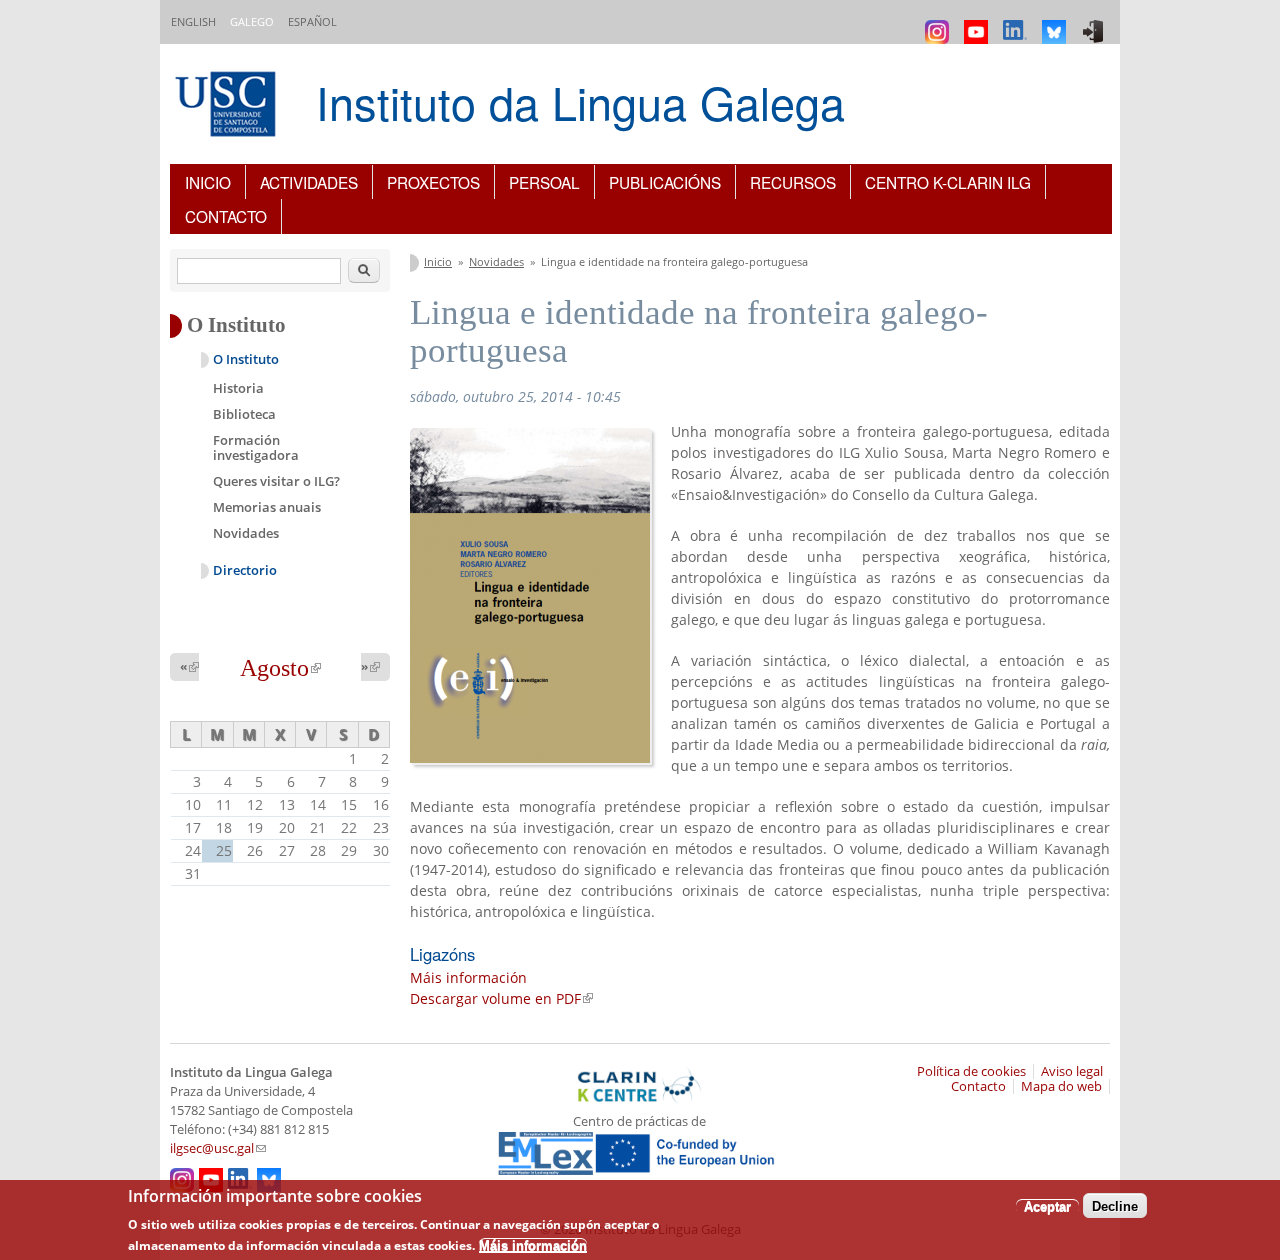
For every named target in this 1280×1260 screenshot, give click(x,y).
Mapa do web (1061, 1086)
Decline (1115, 1205)
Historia (238, 388)
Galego (252, 21)
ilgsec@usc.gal (218, 1148)
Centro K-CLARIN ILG (948, 182)
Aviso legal (1072, 1071)
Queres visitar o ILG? (276, 481)
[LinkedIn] (1017, 22)
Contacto (226, 216)
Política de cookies (971, 1071)
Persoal (544, 182)
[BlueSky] (1056, 22)
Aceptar (1047, 1205)
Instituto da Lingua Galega (580, 101)
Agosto (280, 668)
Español (312, 21)
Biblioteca (244, 414)
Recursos (793, 182)
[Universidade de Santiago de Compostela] (228, 106)
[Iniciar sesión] (1095, 22)
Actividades (309, 182)
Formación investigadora (256, 448)
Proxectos (433, 182)
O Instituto (246, 359)
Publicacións (665, 182)
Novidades (496, 261)
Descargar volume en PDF (501, 998)
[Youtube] (978, 22)
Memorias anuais (267, 507)
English (193, 21)
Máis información (468, 977)
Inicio (208, 182)
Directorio (245, 570)
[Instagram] (939, 22)
